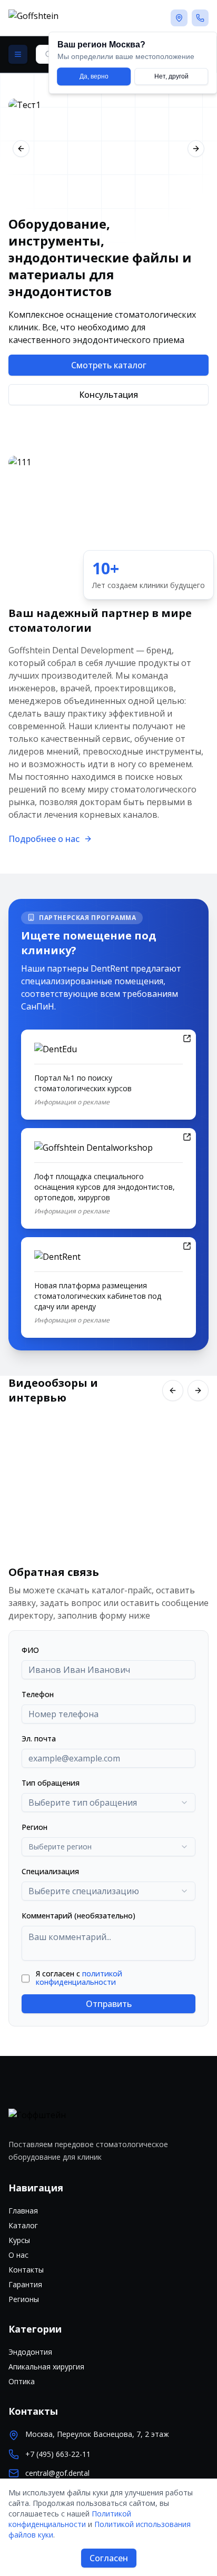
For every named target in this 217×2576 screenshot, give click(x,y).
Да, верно (94, 76)
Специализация (50, 1871)
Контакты (26, 2270)
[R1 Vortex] (108, 149)
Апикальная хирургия (46, 2367)
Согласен (109, 2558)
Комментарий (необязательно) (78, 1916)
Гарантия (25, 2284)
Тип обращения (51, 1783)
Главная (23, 2211)
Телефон (38, 1694)
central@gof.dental (57, 2473)
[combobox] (108, 1803)
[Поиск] (18, 54)
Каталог (23, 2225)
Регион (34, 1827)
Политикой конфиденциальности (70, 2519)
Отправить (109, 2004)
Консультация (108, 395)
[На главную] (70, 18)
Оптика (22, 2381)
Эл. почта (39, 1738)
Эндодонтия (30, 2352)
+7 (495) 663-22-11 (58, 2454)
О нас (18, 2255)
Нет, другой (171, 76)
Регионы (24, 2299)
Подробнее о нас (44, 839)
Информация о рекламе (72, 1102)
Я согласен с (79, 1978)
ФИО (30, 1650)
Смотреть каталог (109, 365)
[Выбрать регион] (179, 18)
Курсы (19, 2240)
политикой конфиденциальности (79, 1978)
